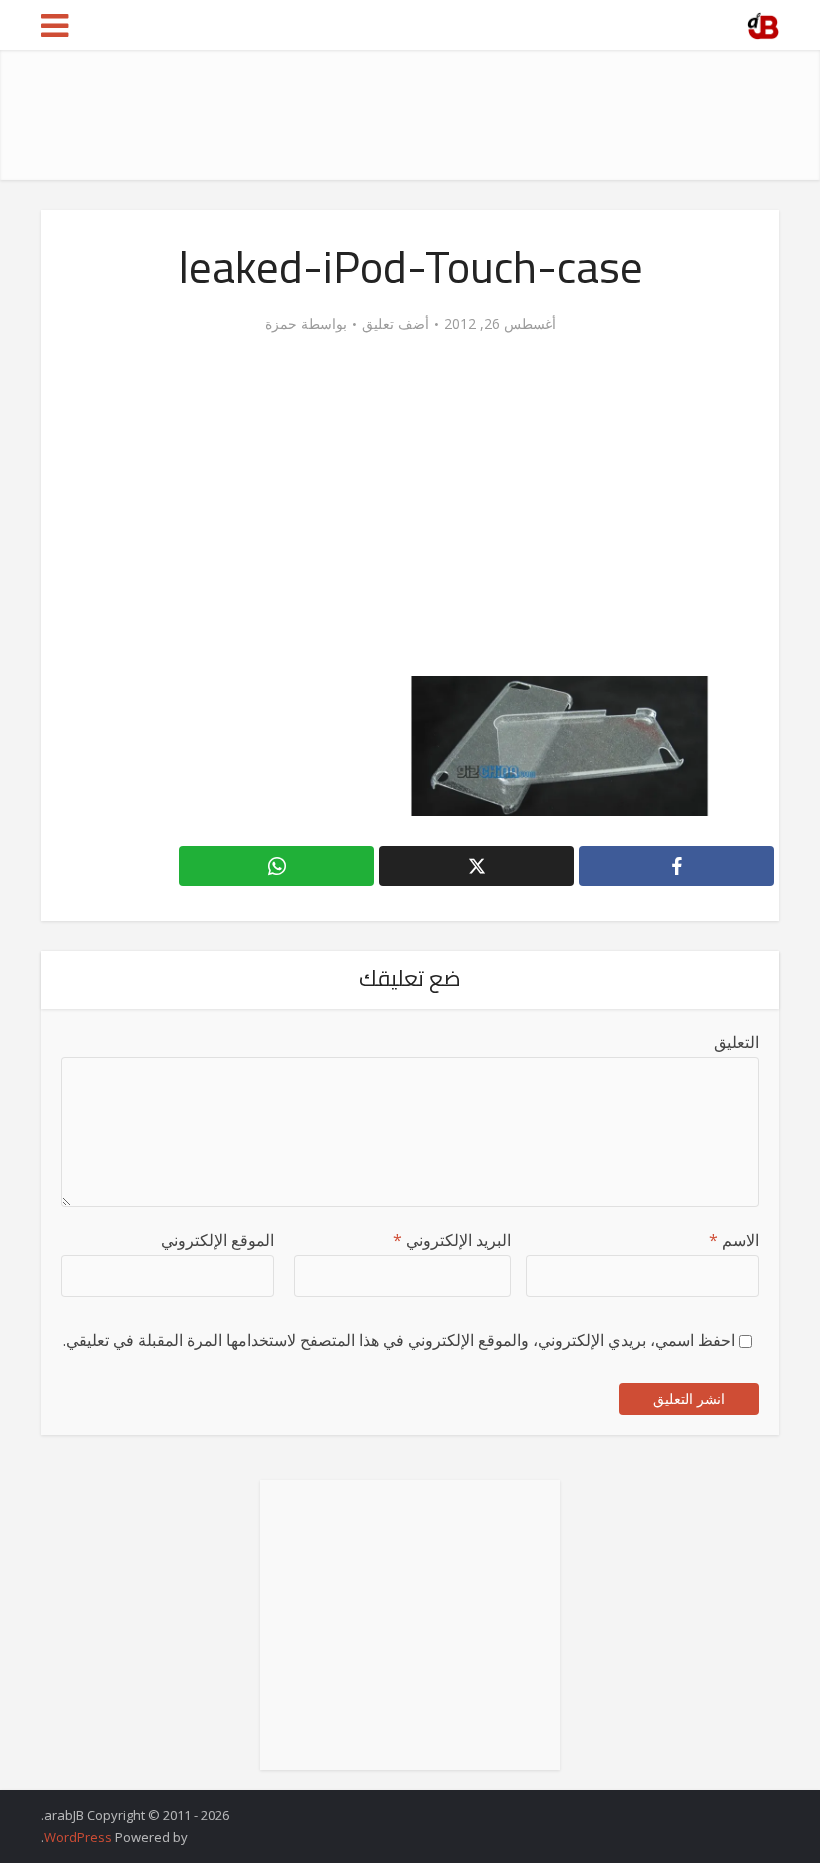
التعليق (736, 1042)
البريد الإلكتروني (452, 1240)
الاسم (734, 1240)
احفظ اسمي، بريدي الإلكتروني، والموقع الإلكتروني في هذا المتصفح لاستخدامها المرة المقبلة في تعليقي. (399, 1340)
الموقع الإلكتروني (217, 1240)
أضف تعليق (395, 324)
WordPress (78, 1837)
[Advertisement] (415, 115)
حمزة (281, 324)
